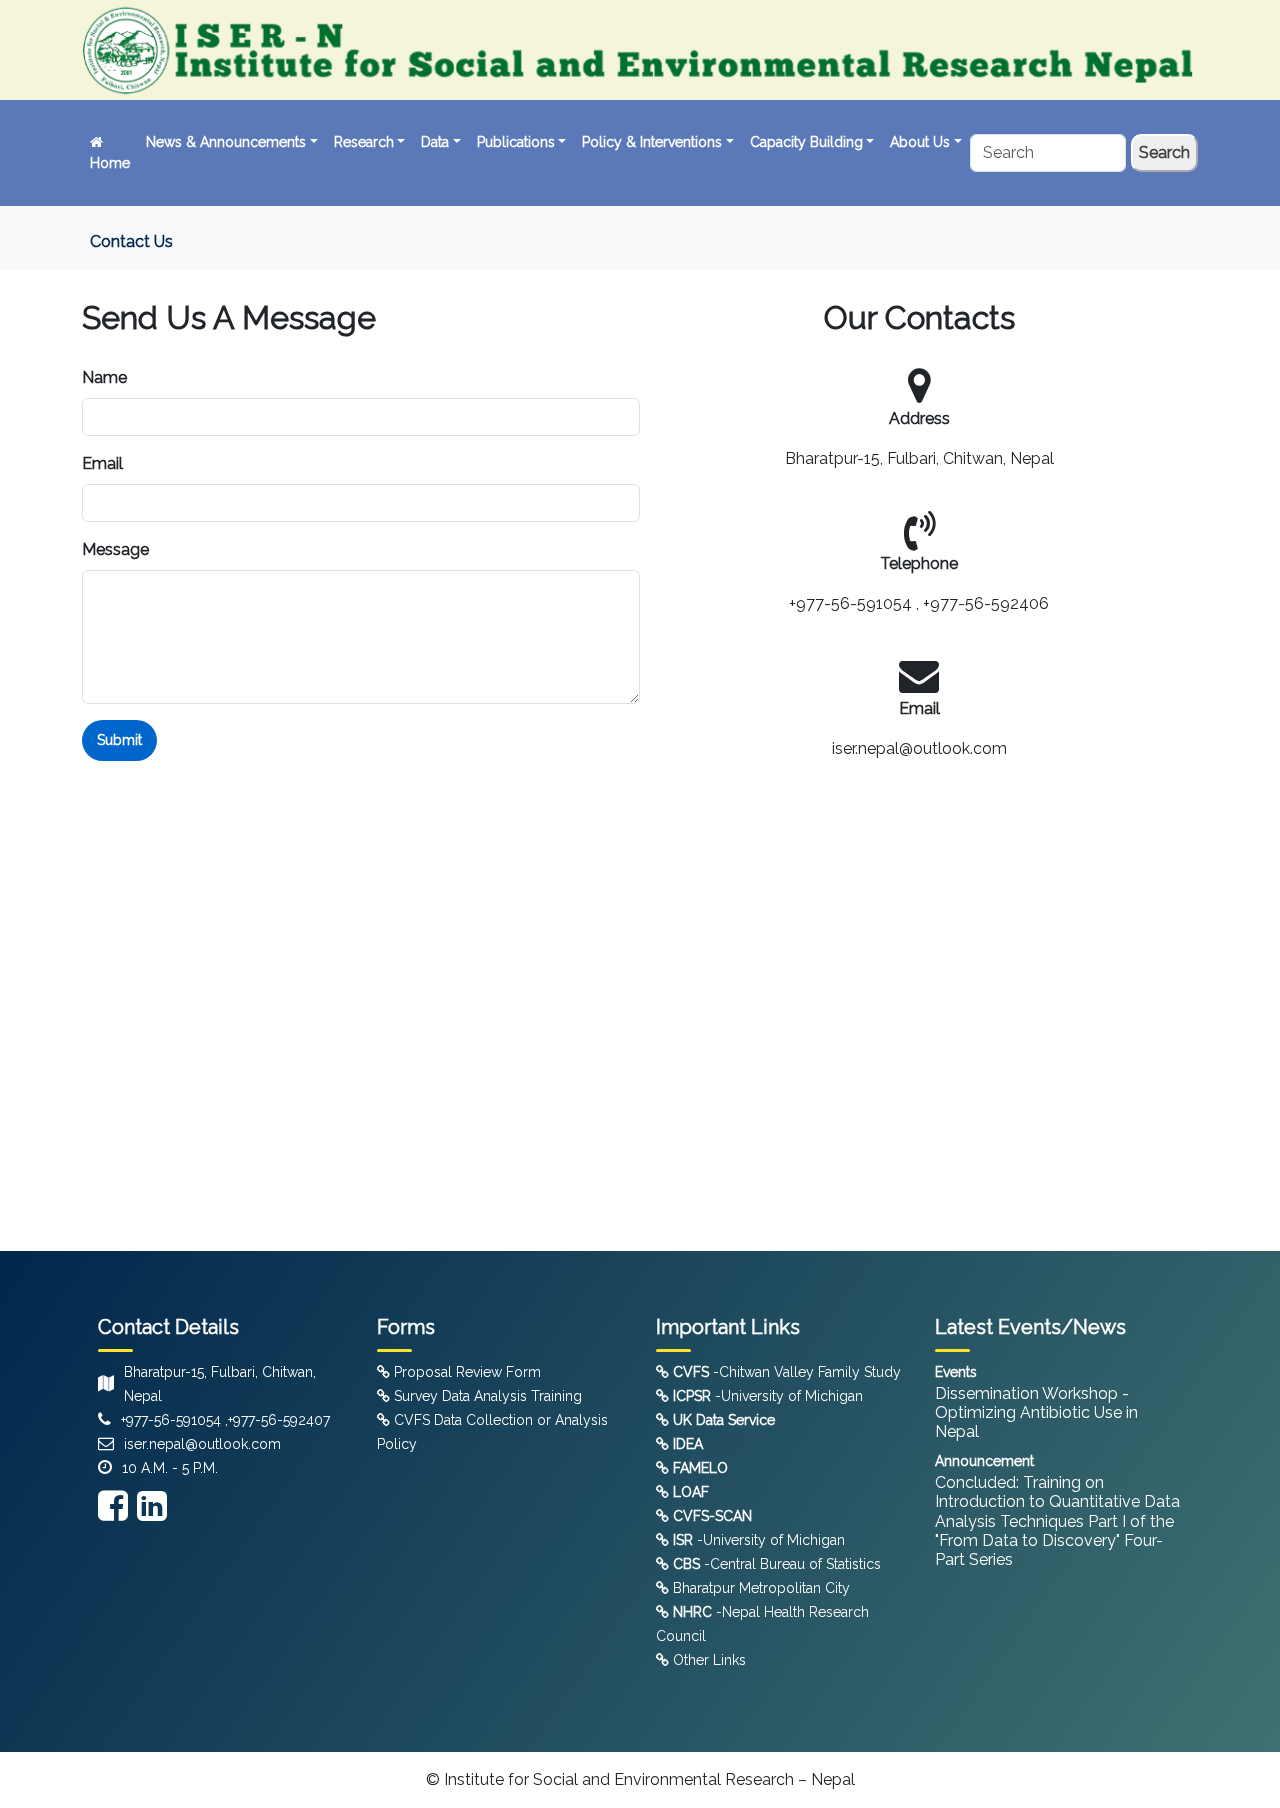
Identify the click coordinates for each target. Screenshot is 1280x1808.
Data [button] (435, 142)
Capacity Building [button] (806, 142)
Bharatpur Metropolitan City (759, 1588)
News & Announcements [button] (226, 142)
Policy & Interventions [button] (652, 142)
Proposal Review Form (465, 1372)
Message (115, 549)
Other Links (707, 1660)
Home (110, 163)
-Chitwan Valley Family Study (787, 1372)
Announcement (984, 1461)
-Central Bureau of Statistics (777, 1564)
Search (1164, 152)
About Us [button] (920, 142)
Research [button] (364, 142)
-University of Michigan (768, 1396)
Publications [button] (516, 142)
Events (956, 1372)
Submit (119, 740)
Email (102, 463)
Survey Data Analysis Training (486, 1396)
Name (104, 377)
